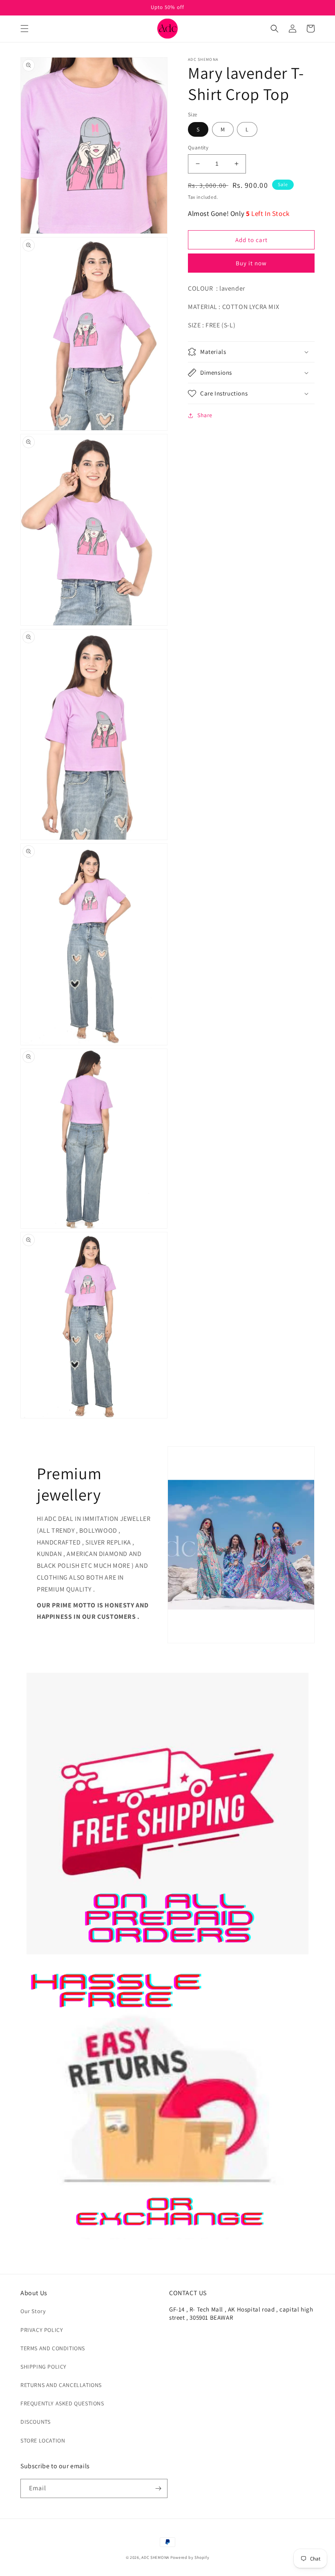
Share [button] (205, 415)
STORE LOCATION (43, 2440)
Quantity (198, 148)
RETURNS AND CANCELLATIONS (61, 2385)
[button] (25, 29)
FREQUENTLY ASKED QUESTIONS (62, 2403)
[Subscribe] (158, 2488)
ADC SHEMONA (155, 2557)
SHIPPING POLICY (44, 2367)
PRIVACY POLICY (42, 2330)
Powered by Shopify (190, 2557)
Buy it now (251, 263)
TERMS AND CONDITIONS (53, 2348)
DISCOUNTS (35, 2422)
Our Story (33, 2311)
